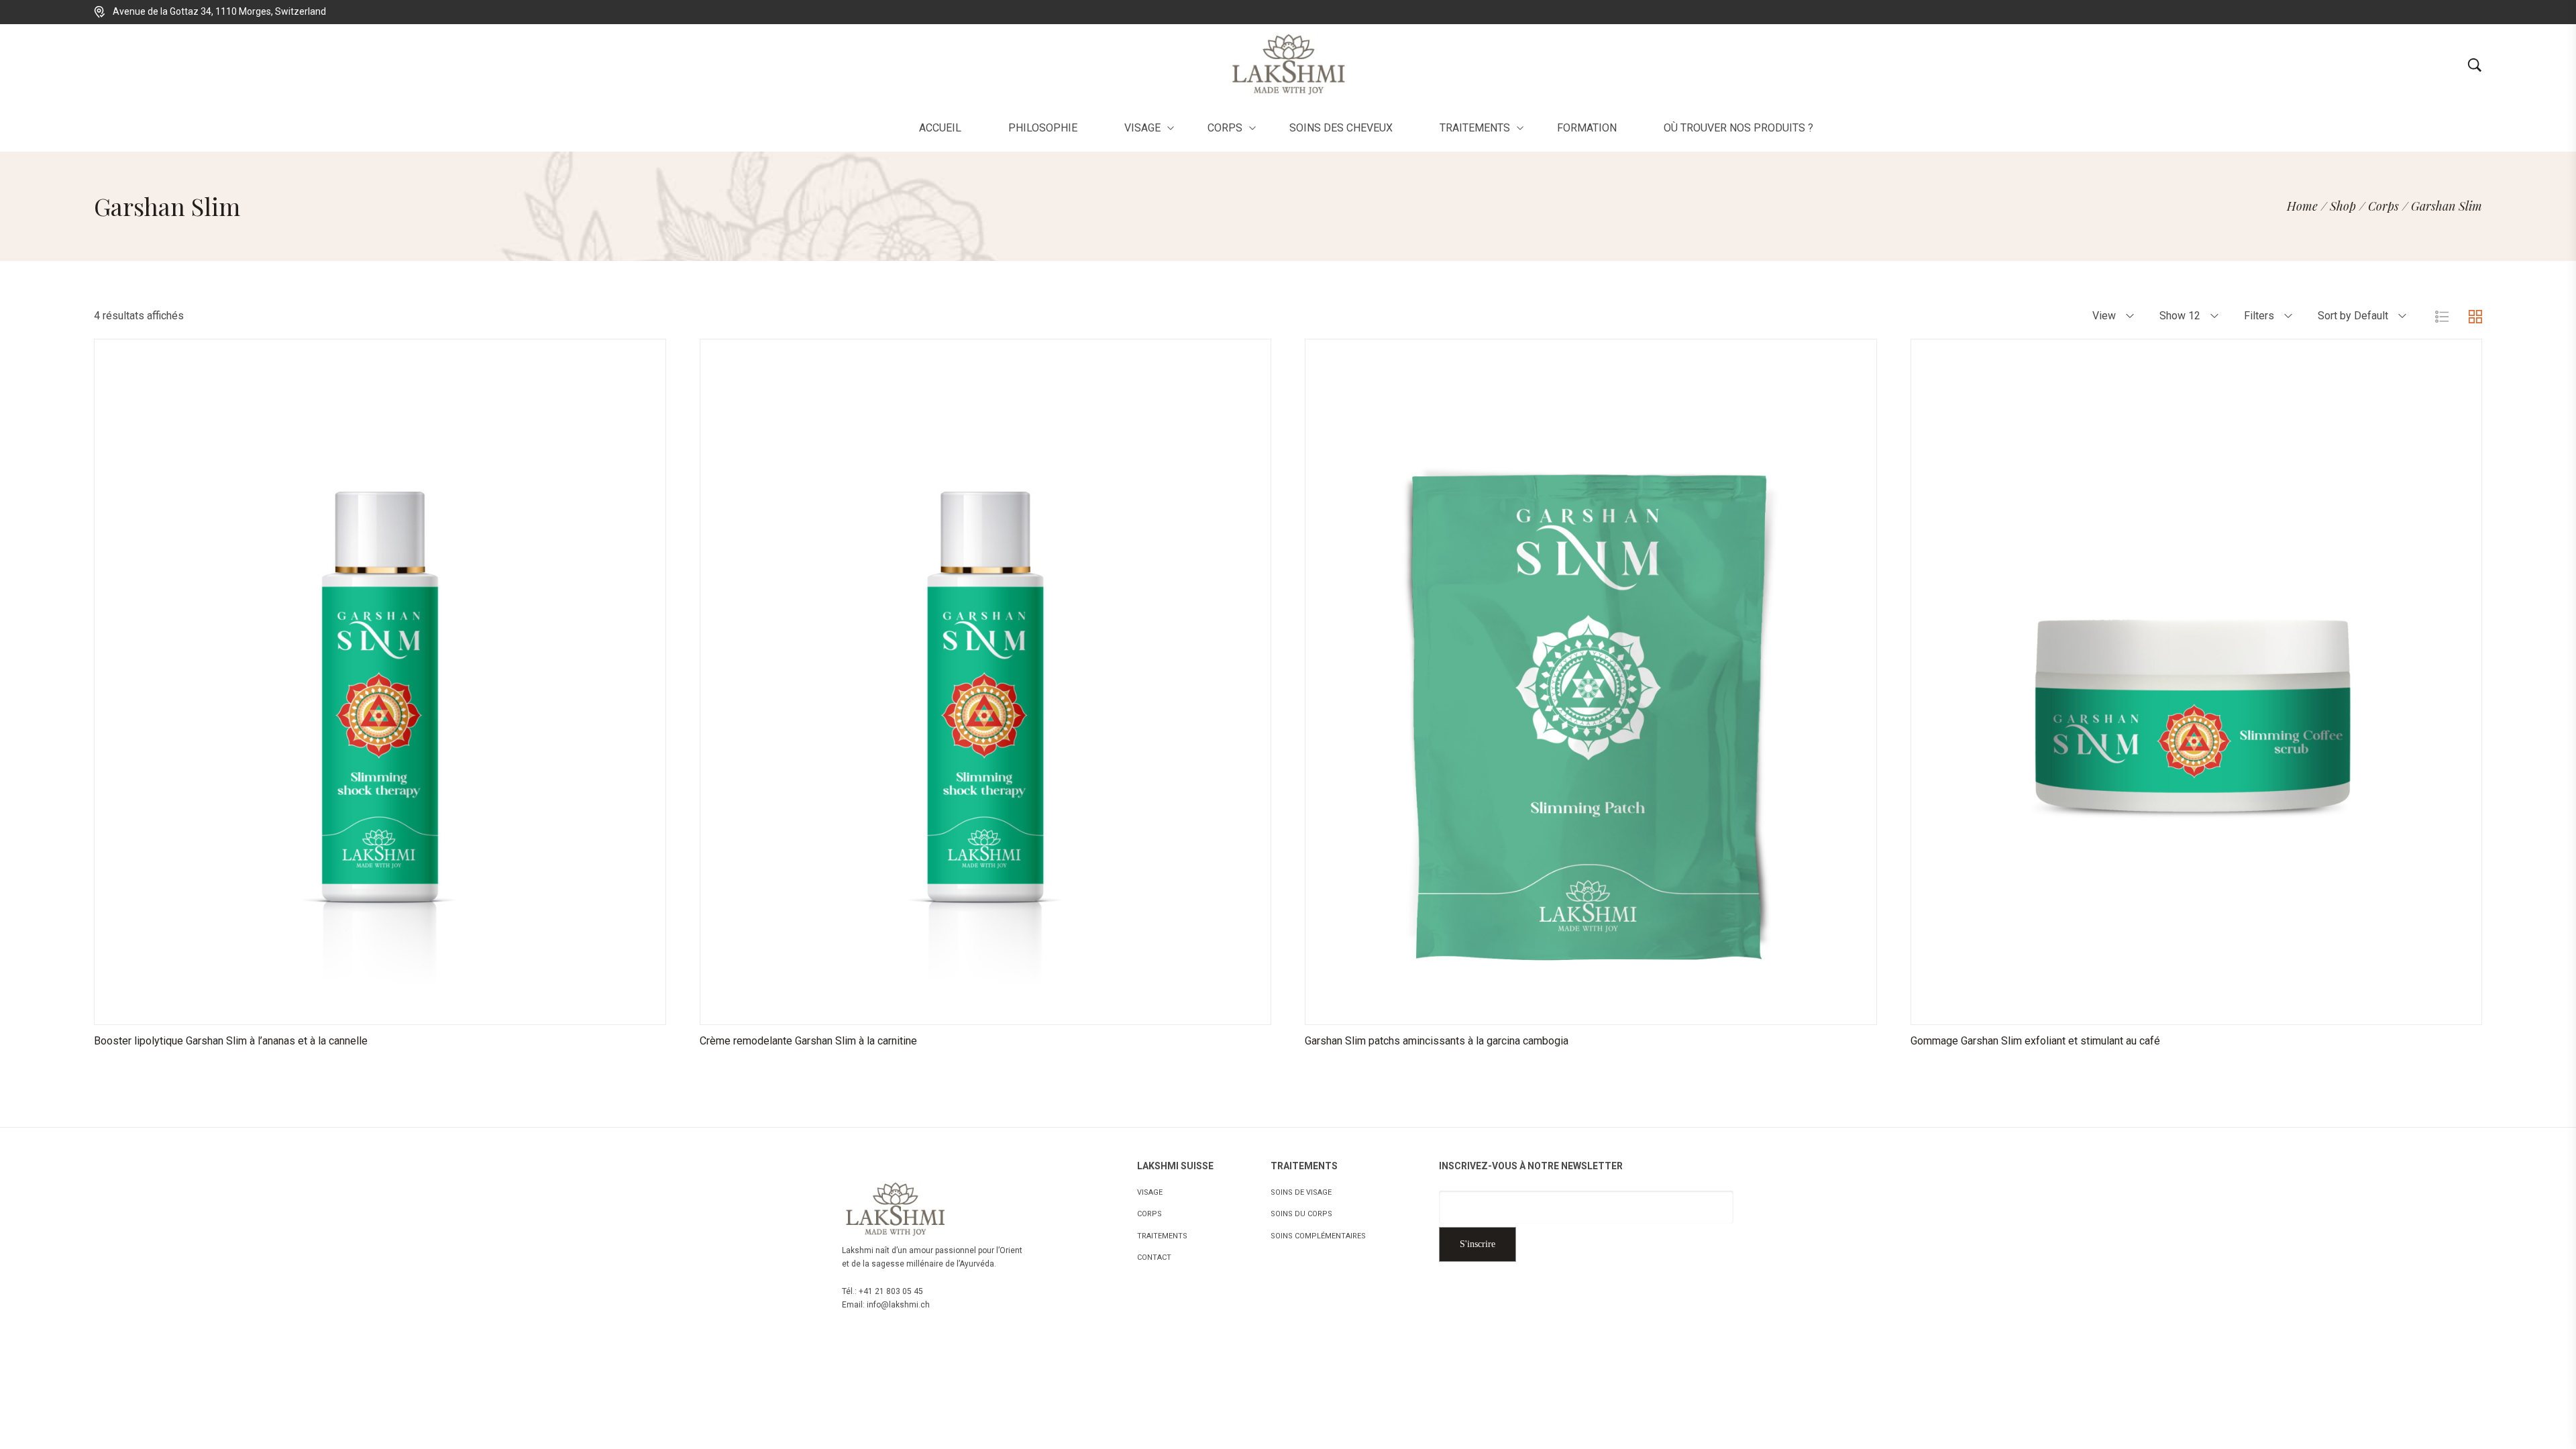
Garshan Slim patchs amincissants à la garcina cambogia (1437, 1041)
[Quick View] (363, 1011)
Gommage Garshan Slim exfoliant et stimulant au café (2035, 1041)
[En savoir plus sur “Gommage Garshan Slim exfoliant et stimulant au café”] (2146, 1011)
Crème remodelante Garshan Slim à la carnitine (808, 1041)
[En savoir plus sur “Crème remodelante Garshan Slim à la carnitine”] (935, 1011)
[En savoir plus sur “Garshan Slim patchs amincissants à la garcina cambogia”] (1540, 1011)
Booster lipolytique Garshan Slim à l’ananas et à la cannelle (231, 1041)
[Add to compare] (430, 1011)
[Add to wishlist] (396, 1011)
